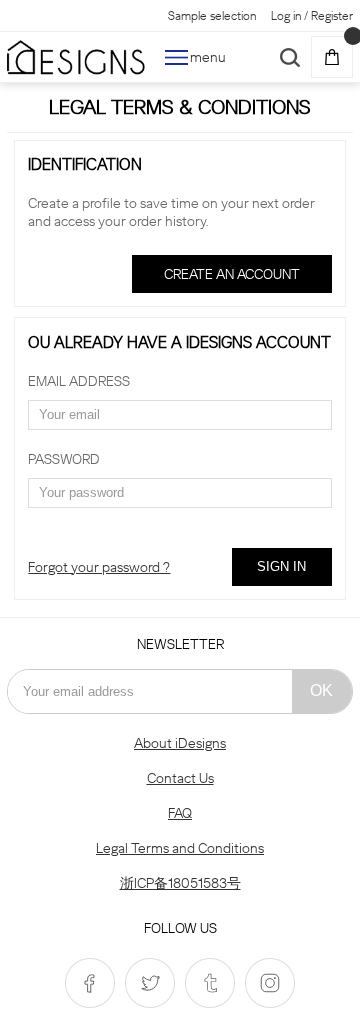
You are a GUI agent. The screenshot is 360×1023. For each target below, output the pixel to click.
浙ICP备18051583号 (180, 883)
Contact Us (180, 778)
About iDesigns (180, 743)
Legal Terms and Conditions (180, 848)
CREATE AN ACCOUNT (232, 274)
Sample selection (212, 15)
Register (332, 15)
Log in (286, 15)
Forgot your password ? (99, 567)
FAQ (180, 813)
